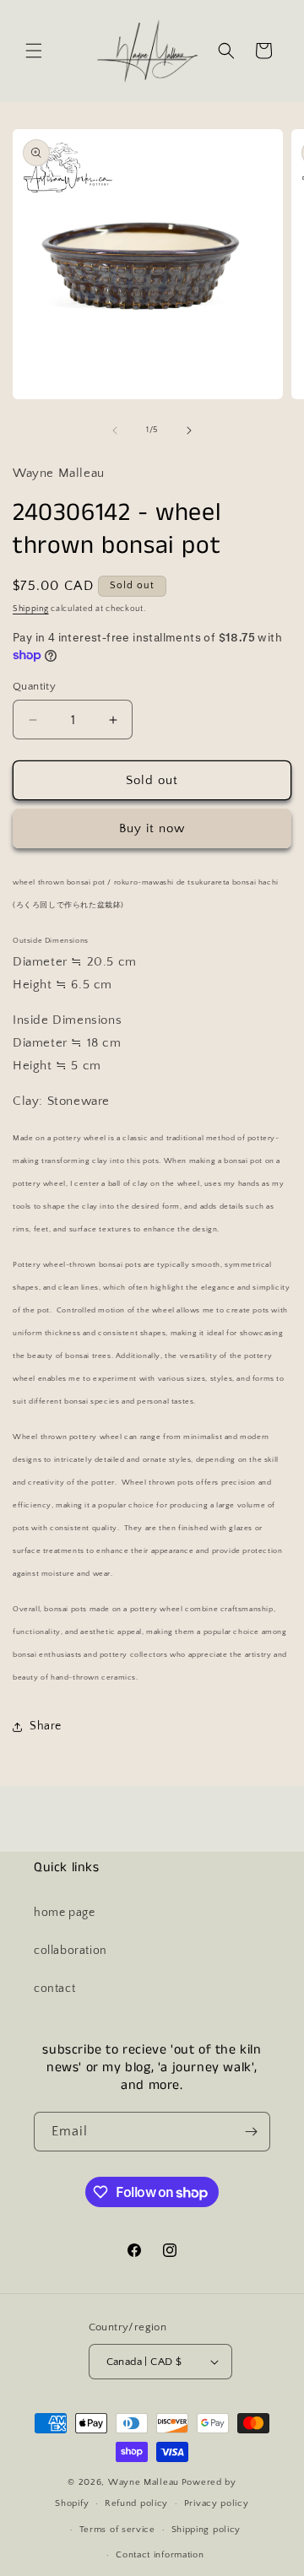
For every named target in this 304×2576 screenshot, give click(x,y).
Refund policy (136, 2503)
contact (54, 1989)
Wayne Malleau (144, 2482)
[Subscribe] (251, 2132)
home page (64, 1913)
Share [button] (46, 1726)
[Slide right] (189, 430)
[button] (34, 51)
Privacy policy (217, 2503)
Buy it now (152, 828)
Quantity (34, 686)
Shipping (31, 609)
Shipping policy (206, 2530)
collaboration (71, 1951)
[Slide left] (115, 430)
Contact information (160, 2555)
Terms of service (117, 2530)
